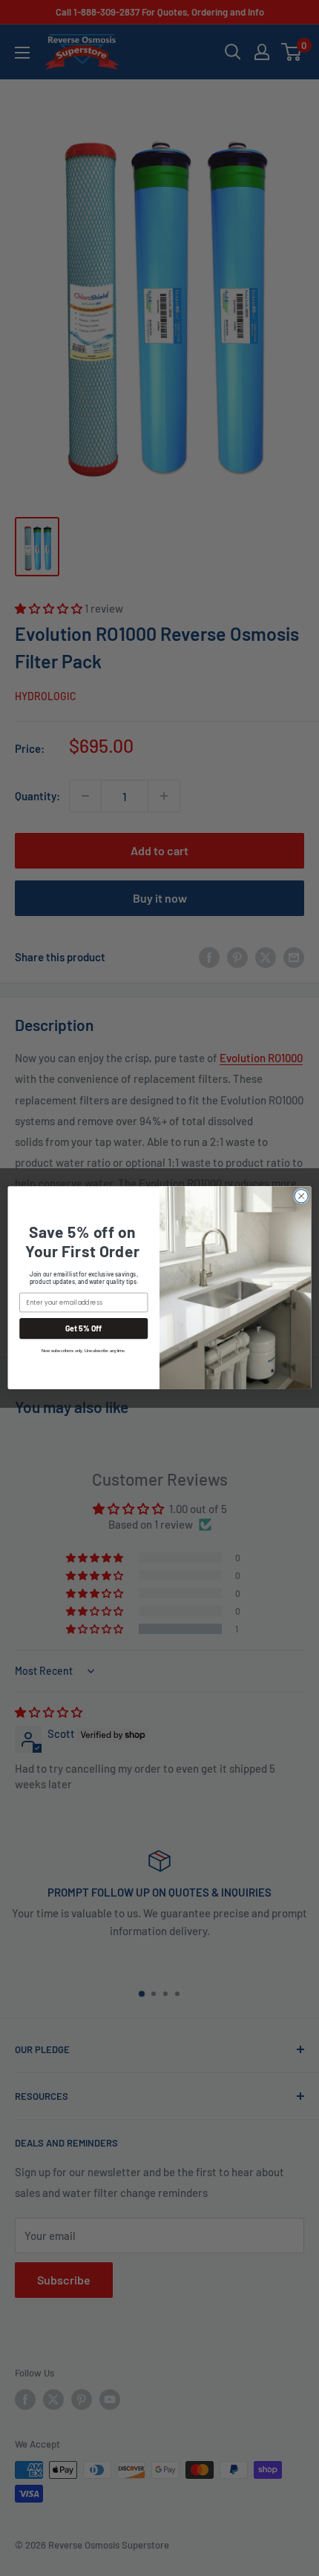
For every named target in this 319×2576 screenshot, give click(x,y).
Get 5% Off (84, 1329)
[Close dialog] (301, 1196)
